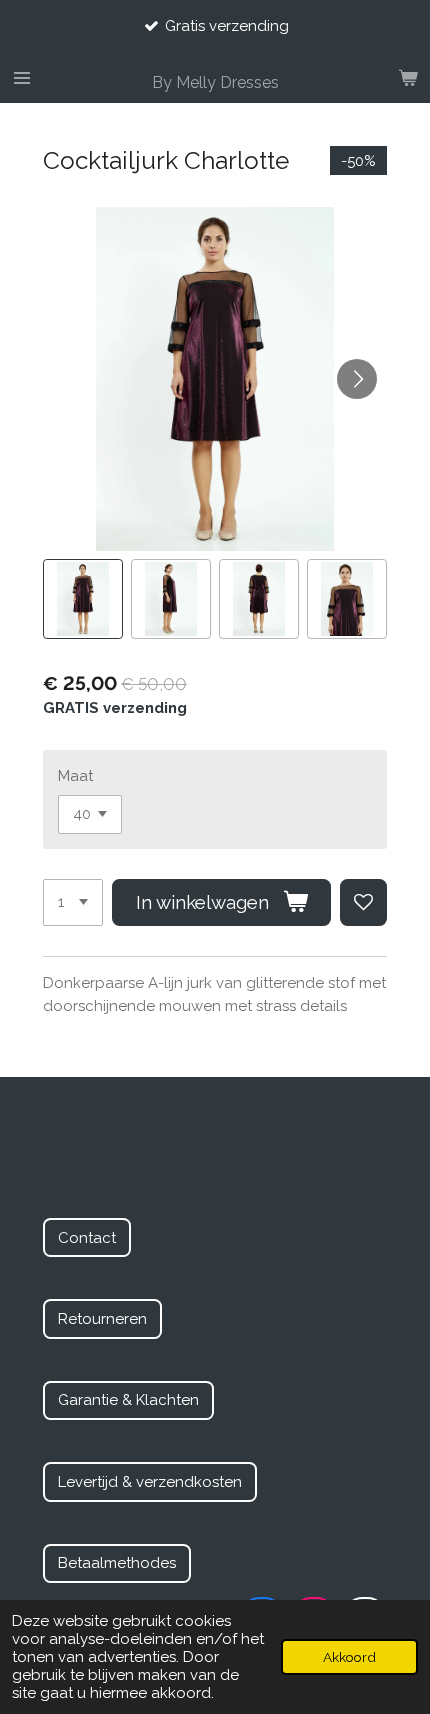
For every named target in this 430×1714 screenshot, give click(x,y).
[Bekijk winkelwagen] (408, 78)
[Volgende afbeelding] (357, 379)
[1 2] (73, 902)
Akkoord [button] (349, 1657)
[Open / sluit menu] (22, 78)
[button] (83, 599)
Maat (75, 776)
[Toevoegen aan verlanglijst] (363, 902)
